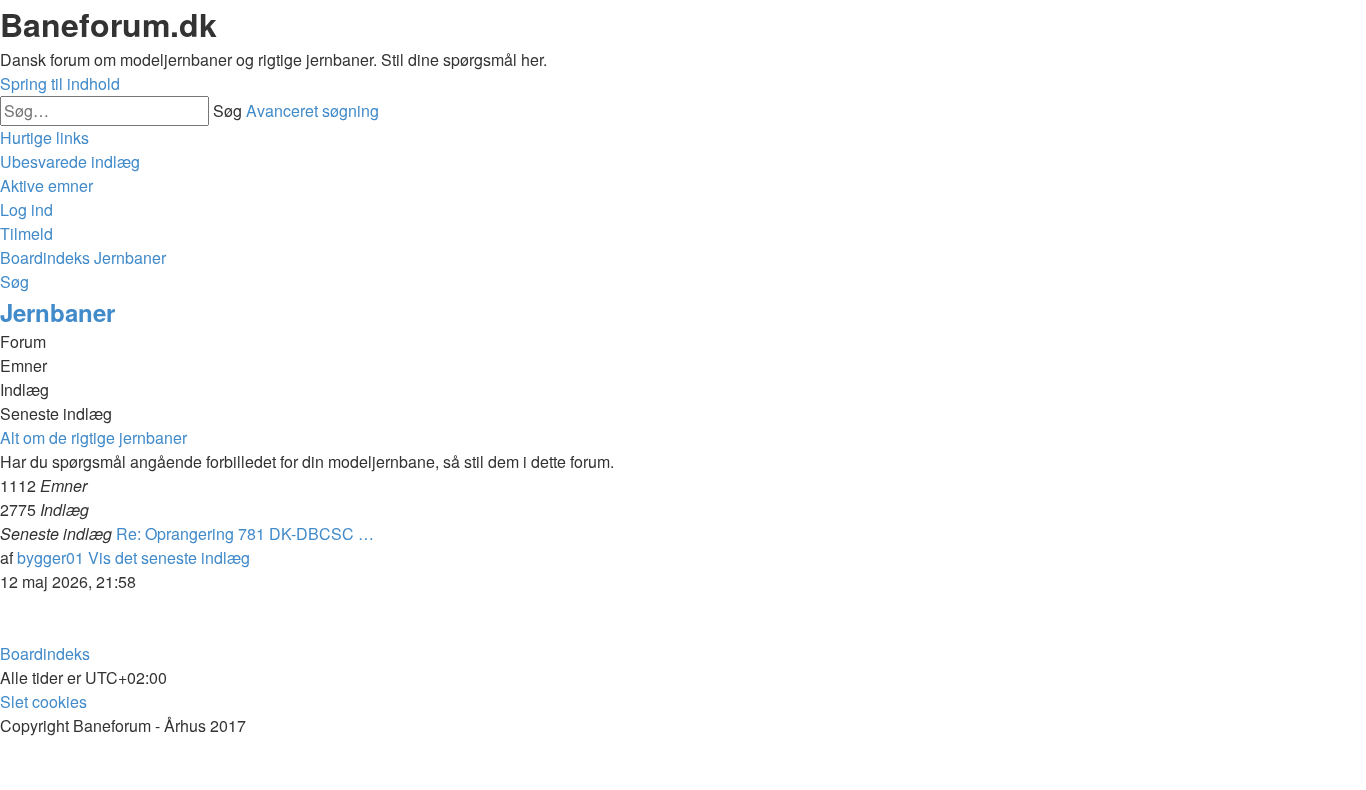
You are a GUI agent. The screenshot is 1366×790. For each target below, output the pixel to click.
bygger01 (50, 557)
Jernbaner (57, 312)
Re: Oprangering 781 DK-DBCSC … (245, 533)
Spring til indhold (60, 83)
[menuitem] (70, 161)
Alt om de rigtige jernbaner (93, 437)
